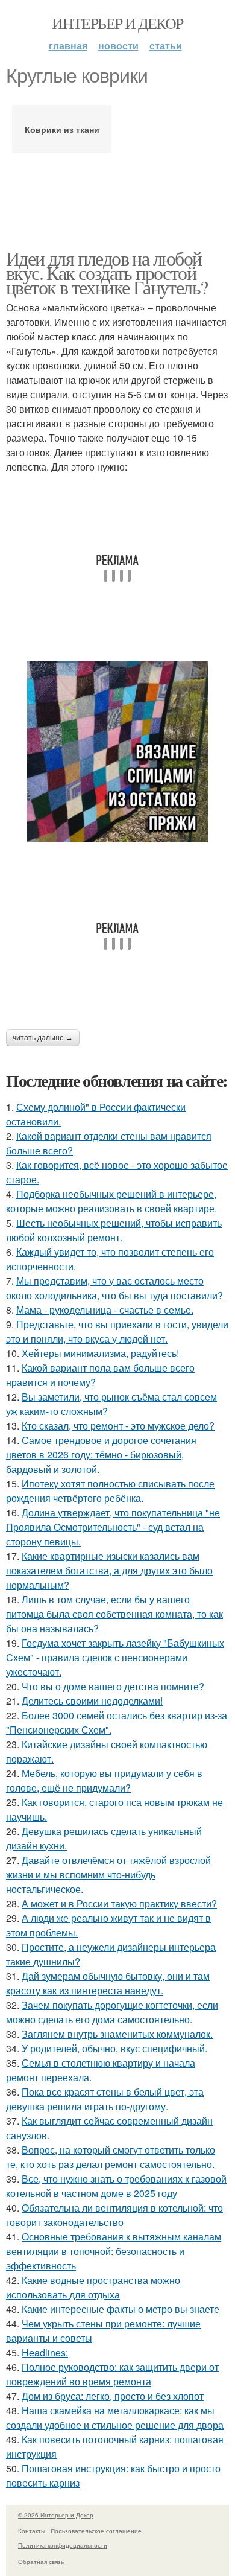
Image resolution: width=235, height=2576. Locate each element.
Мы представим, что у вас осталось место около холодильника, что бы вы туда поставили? (114, 1288)
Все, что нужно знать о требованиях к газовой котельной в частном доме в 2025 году (116, 2186)
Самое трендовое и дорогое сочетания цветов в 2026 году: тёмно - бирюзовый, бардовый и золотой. (101, 1455)
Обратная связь (41, 2562)
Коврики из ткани (62, 129)
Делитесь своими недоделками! (92, 1701)
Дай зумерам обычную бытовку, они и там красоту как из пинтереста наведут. (108, 1983)
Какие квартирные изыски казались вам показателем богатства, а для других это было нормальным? (109, 1570)
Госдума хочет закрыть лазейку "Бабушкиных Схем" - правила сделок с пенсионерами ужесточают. (115, 1657)
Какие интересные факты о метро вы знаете (121, 2309)
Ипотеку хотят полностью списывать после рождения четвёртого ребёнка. (110, 1491)
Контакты (32, 2531)
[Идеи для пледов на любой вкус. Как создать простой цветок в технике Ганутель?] (117, 752)
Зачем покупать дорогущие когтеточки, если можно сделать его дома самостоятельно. (112, 2012)
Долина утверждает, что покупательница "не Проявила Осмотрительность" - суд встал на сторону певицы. (113, 1527)
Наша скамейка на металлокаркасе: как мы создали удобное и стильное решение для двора (115, 2418)
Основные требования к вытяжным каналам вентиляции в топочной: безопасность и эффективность (114, 2251)
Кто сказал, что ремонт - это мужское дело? (118, 1426)
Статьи (166, 46)
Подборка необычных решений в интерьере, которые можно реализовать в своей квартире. (111, 1201)
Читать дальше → (43, 1038)
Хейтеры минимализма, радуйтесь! (100, 1353)
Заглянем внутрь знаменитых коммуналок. (117, 2034)
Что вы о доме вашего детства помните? (113, 1686)
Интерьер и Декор (117, 23)
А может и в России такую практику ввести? (119, 1903)
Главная (68, 46)
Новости (118, 46)
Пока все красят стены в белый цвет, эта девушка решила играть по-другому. (105, 2099)
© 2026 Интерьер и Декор (56, 2515)
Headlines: (45, 2352)
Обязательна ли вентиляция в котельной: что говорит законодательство (114, 2215)
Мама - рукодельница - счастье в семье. (105, 1310)
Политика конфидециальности (63, 2545)
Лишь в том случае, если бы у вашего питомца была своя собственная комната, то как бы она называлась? (114, 1614)
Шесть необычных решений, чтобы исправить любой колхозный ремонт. (114, 1230)
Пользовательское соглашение (96, 2531)
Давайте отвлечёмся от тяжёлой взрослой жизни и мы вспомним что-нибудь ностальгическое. (108, 1875)
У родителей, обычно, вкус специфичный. (114, 2048)
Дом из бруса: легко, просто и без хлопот (113, 2396)
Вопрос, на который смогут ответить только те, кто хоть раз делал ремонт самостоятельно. (111, 2157)
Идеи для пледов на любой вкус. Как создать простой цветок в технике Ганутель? (107, 272)
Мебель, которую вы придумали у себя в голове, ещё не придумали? (104, 1780)
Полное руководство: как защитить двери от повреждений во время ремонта (112, 2374)
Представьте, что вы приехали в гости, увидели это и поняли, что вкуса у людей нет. (117, 1331)
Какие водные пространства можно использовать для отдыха (93, 2287)
